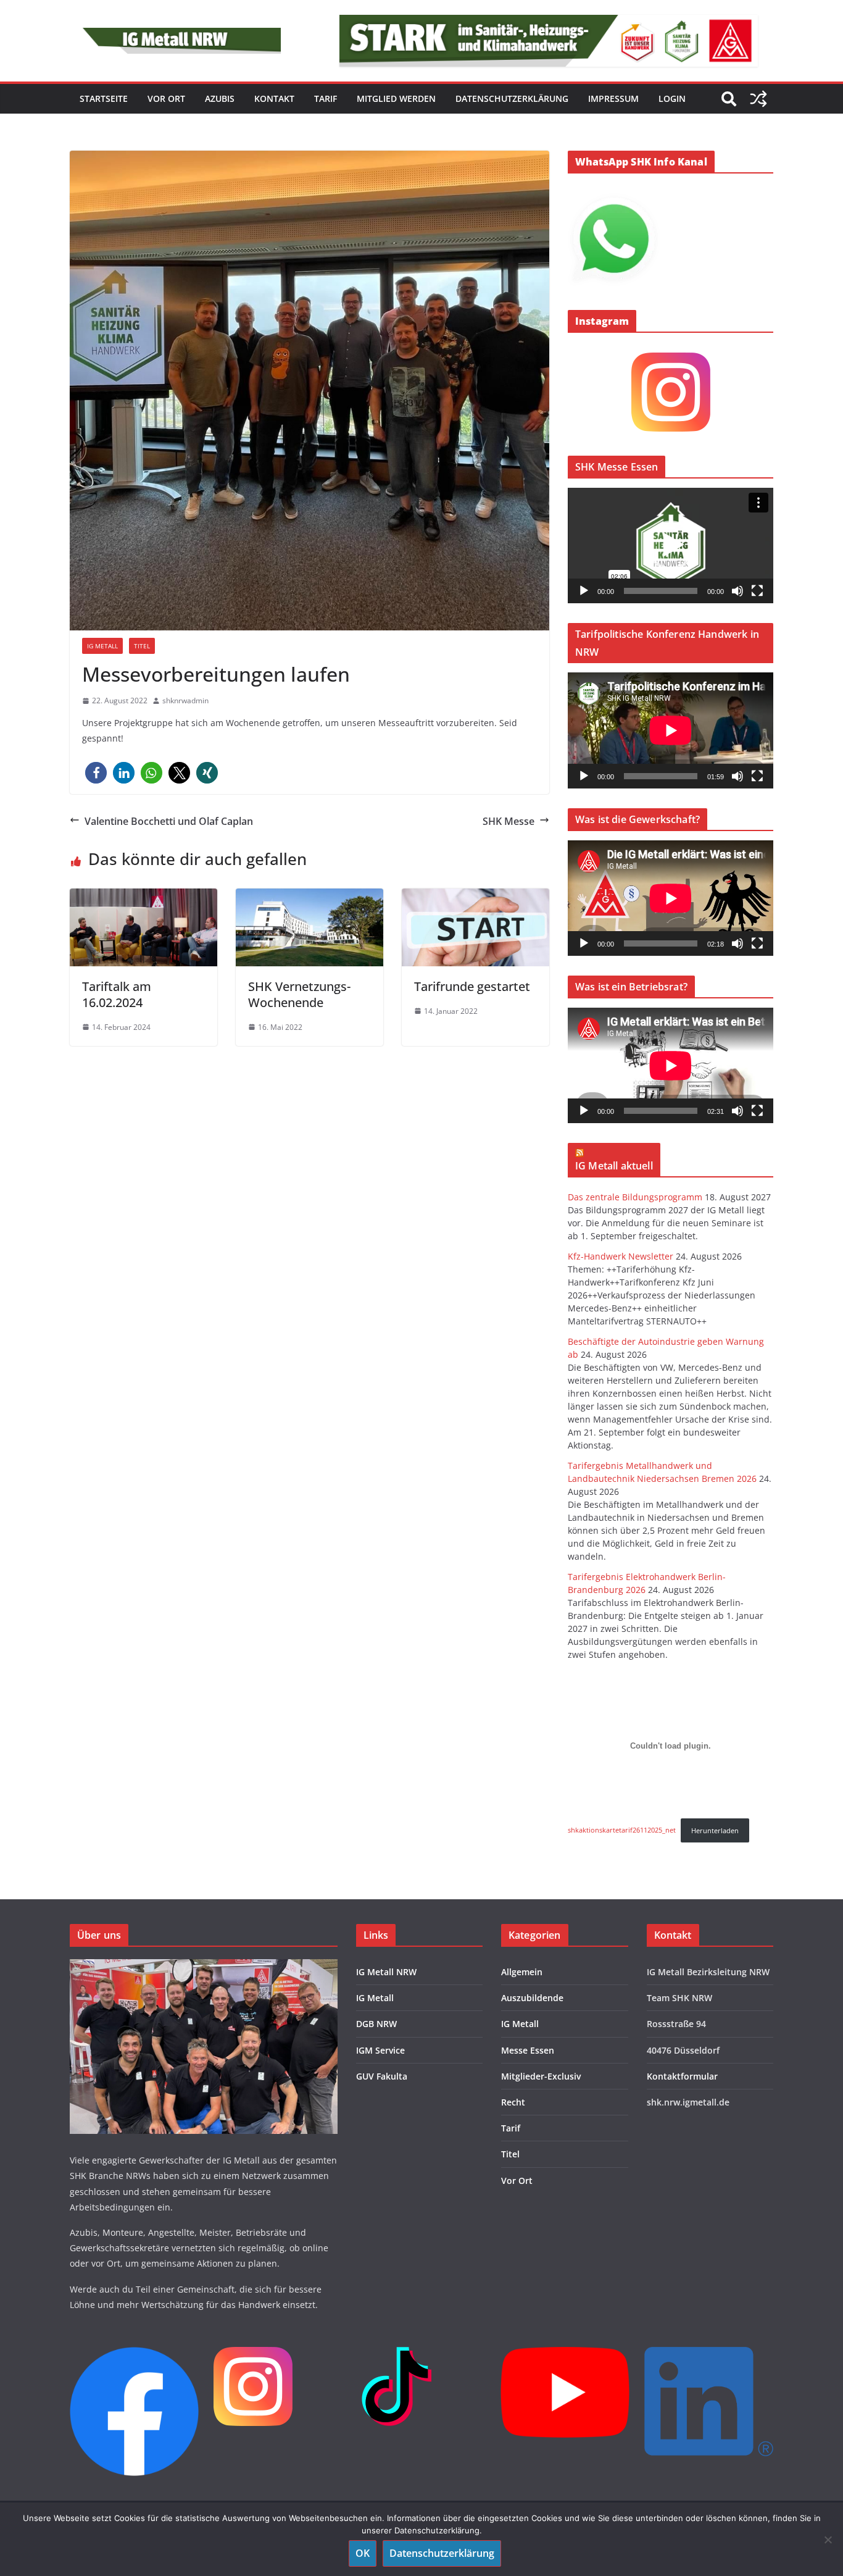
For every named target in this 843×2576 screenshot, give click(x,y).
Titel (142, 646)
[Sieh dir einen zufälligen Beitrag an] (758, 99)
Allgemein (522, 1972)
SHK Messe (509, 821)
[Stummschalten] (737, 591)
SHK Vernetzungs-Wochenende (299, 994)
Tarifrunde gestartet (472, 986)
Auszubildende (532, 1998)
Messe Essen (528, 2050)
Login (672, 98)
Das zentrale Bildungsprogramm (635, 1197)
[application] (671, 546)
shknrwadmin (185, 700)
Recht (513, 2102)
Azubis (220, 98)
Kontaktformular (682, 2076)
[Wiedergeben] (584, 591)
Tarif (326, 98)
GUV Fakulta (382, 2076)
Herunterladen (715, 1830)
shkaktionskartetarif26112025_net (622, 1830)
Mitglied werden (396, 98)
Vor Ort (517, 2181)
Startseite (104, 98)
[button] (96, 773)
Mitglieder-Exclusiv (541, 2076)
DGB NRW (376, 2024)
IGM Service (380, 2050)
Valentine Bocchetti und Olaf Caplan (169, 821)
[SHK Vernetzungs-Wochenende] (309, 927)
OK (363, 2553)
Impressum (613, 98)
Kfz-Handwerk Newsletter (621, 1256)
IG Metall (102, 646)
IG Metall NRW (386, 1972)
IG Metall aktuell (614, 1166)
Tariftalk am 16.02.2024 (117, 994)
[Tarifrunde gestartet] (475, 927)
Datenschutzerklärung (512, 98)
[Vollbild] (757, 591)
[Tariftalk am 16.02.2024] (143, 927)
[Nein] (828, 2540)
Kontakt (274, 98)
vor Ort (166, 98)
